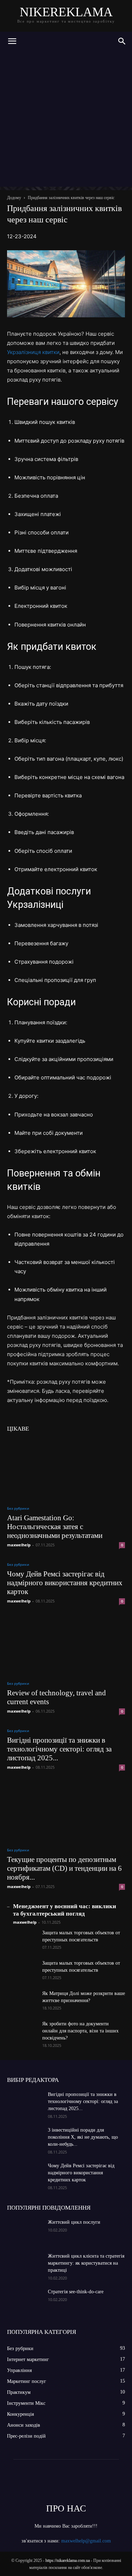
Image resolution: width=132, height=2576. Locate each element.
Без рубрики (18, 1508)
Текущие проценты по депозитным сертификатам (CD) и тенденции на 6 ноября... (64, 1868)
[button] (12, 41)
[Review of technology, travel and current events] (66, 1644)
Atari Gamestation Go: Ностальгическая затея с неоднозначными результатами (55, 1527)
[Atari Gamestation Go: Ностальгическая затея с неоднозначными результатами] (66, 1469)
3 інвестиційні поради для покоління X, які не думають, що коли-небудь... (83, 2137)
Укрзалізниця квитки (33, 352)
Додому (14, 198)
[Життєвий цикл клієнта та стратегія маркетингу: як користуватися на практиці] (25, 2265)
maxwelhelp (19, 1545)
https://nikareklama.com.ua (68, 2560)
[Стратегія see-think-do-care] (25, 2301)
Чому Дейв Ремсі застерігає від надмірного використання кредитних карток (65, 1583)
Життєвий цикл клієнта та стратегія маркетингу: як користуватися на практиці (86, 2263)
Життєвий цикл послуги (74, 2222)
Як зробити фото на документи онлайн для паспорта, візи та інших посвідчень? (80, 2031)
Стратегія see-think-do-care (76, 2292)
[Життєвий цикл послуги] (25, 2231)
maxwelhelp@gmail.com (86, 2541)
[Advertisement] (66, 121)
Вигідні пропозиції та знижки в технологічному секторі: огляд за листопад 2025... (59, 1749)
